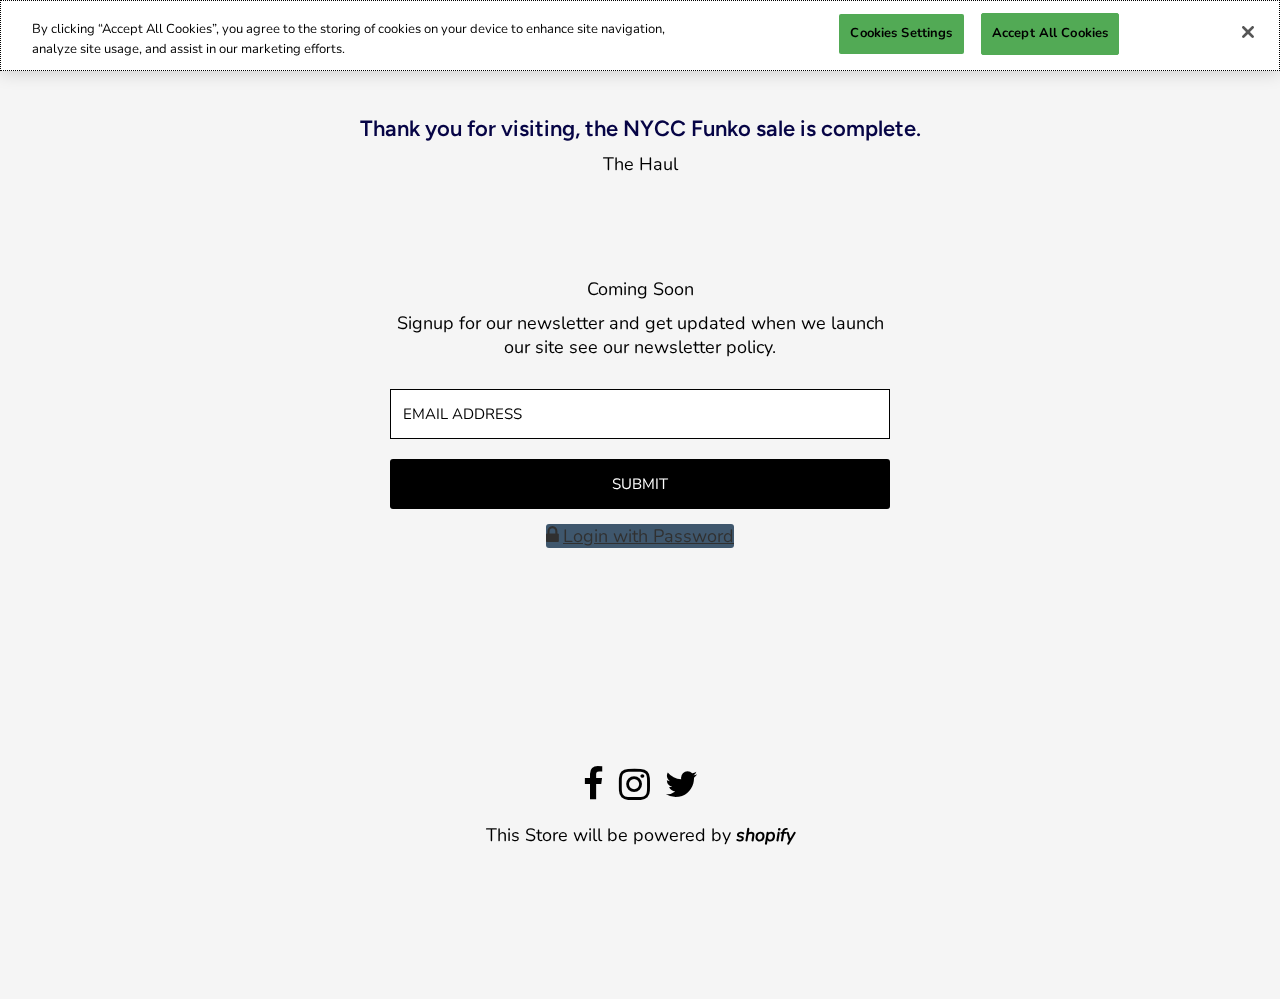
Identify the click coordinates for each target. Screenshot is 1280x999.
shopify (765, 835)
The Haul (640, 164)
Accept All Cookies (1050, 33)
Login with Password (648, 536)
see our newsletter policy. (672, 347)
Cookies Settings (901, 33)
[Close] (1248, 32)
